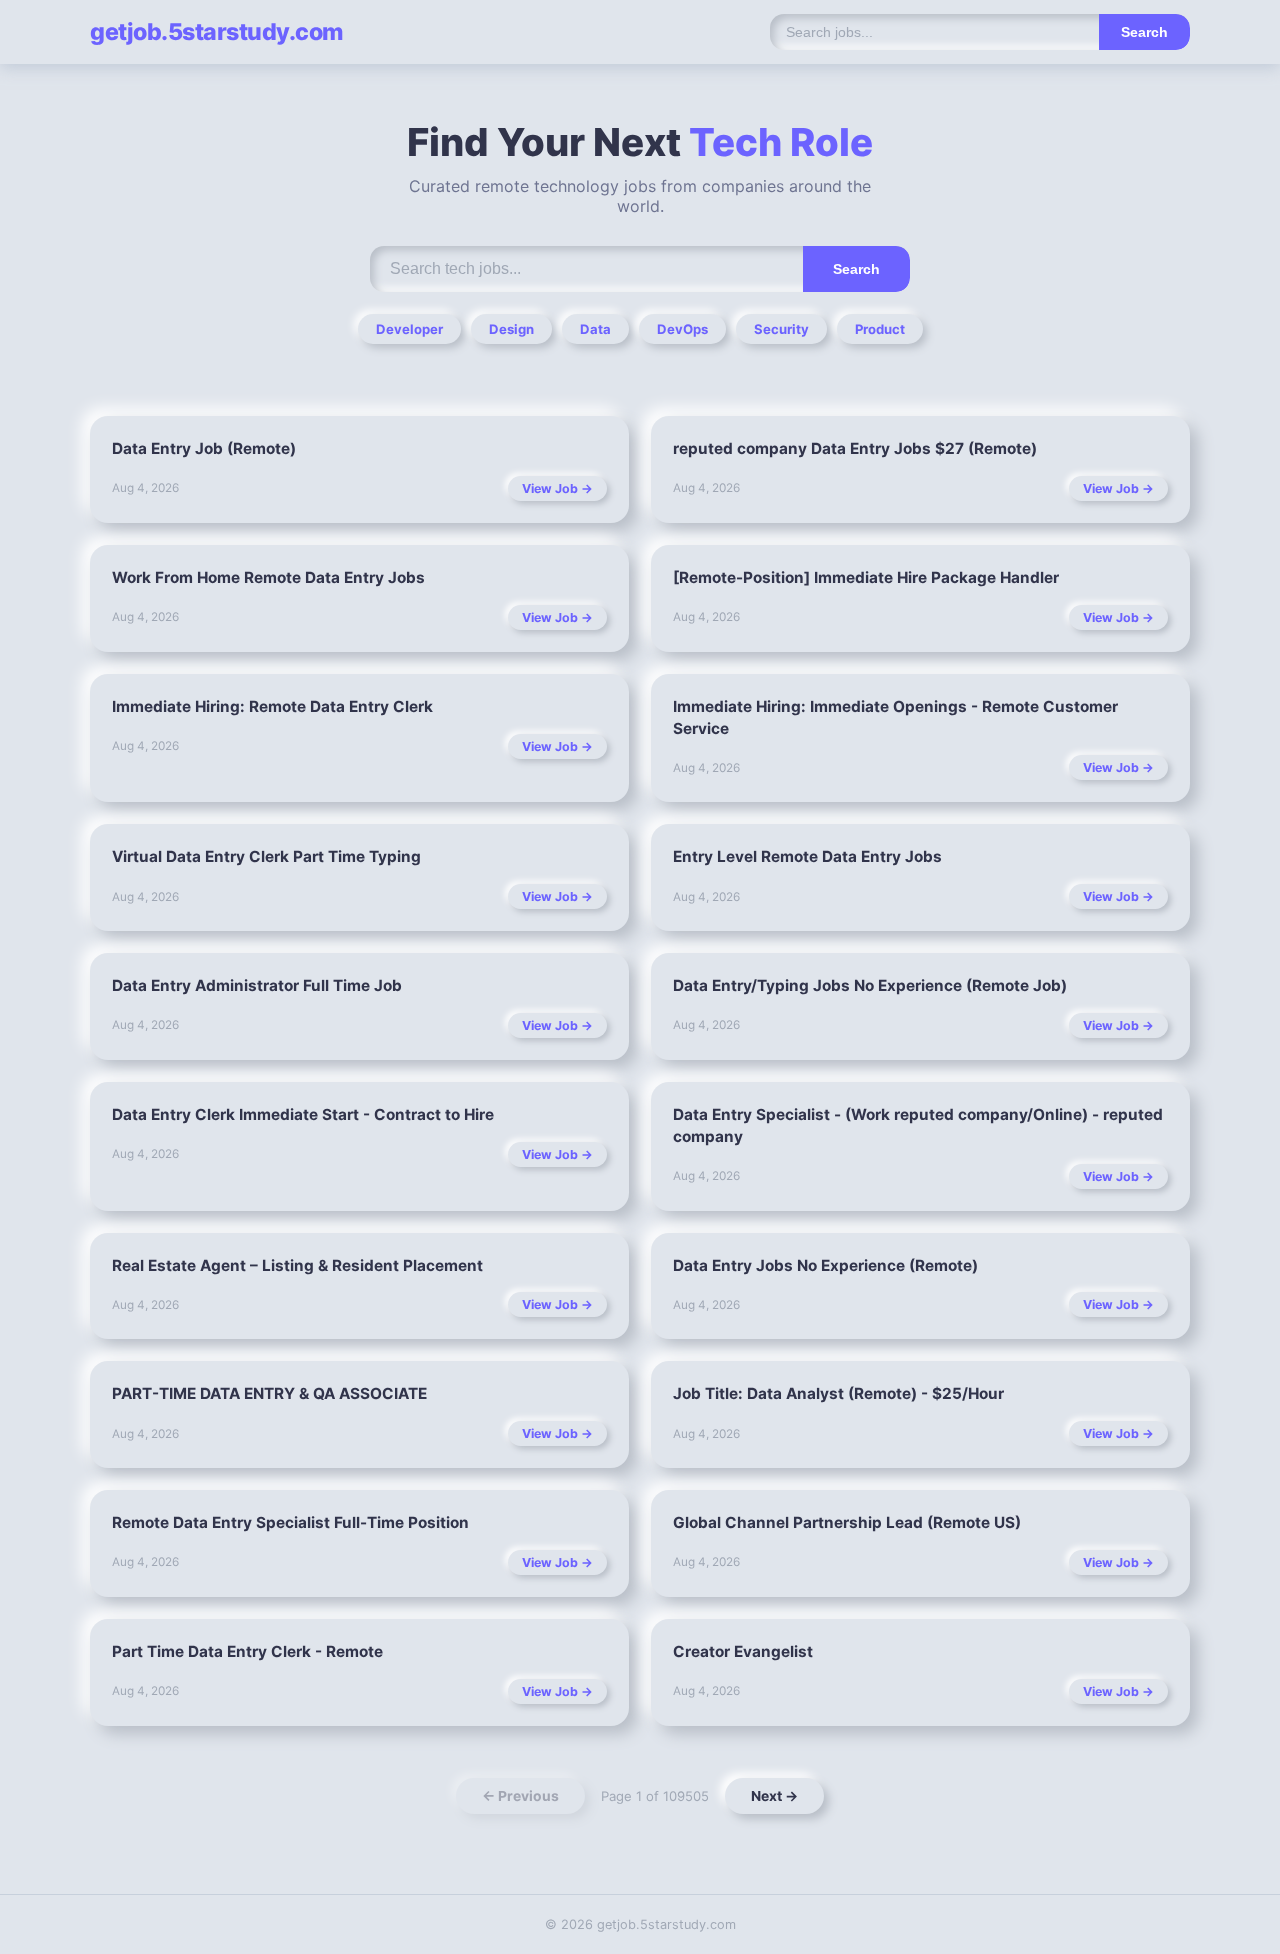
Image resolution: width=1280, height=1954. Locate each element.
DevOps (682, 329)
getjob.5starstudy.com (216, 32)
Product (880, 329)
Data (595, 329)
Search (1144, 32)
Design (511, 329)
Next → (774, 1796)
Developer (409, 329)
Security (781, 329)
